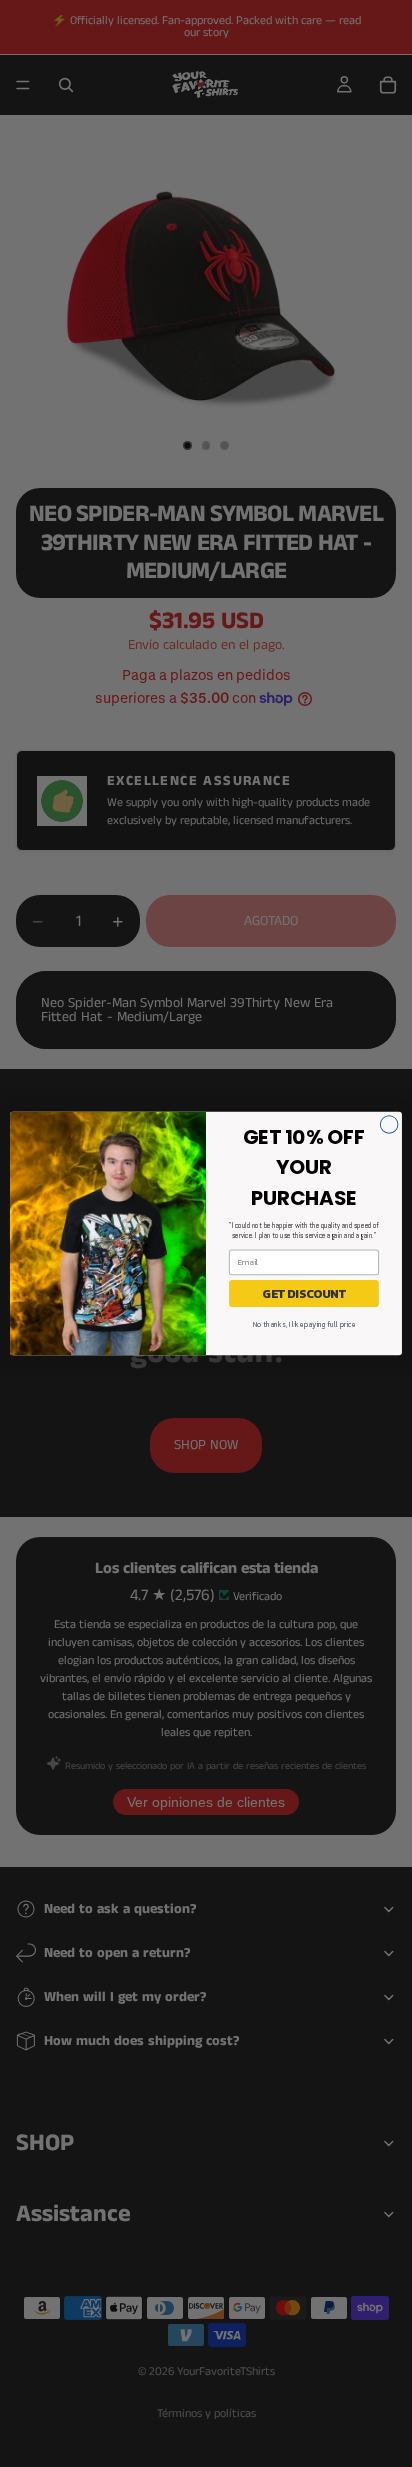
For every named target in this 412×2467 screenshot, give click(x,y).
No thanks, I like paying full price (304, 1324)
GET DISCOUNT (304, 1293)
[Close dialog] (389, 1125)
